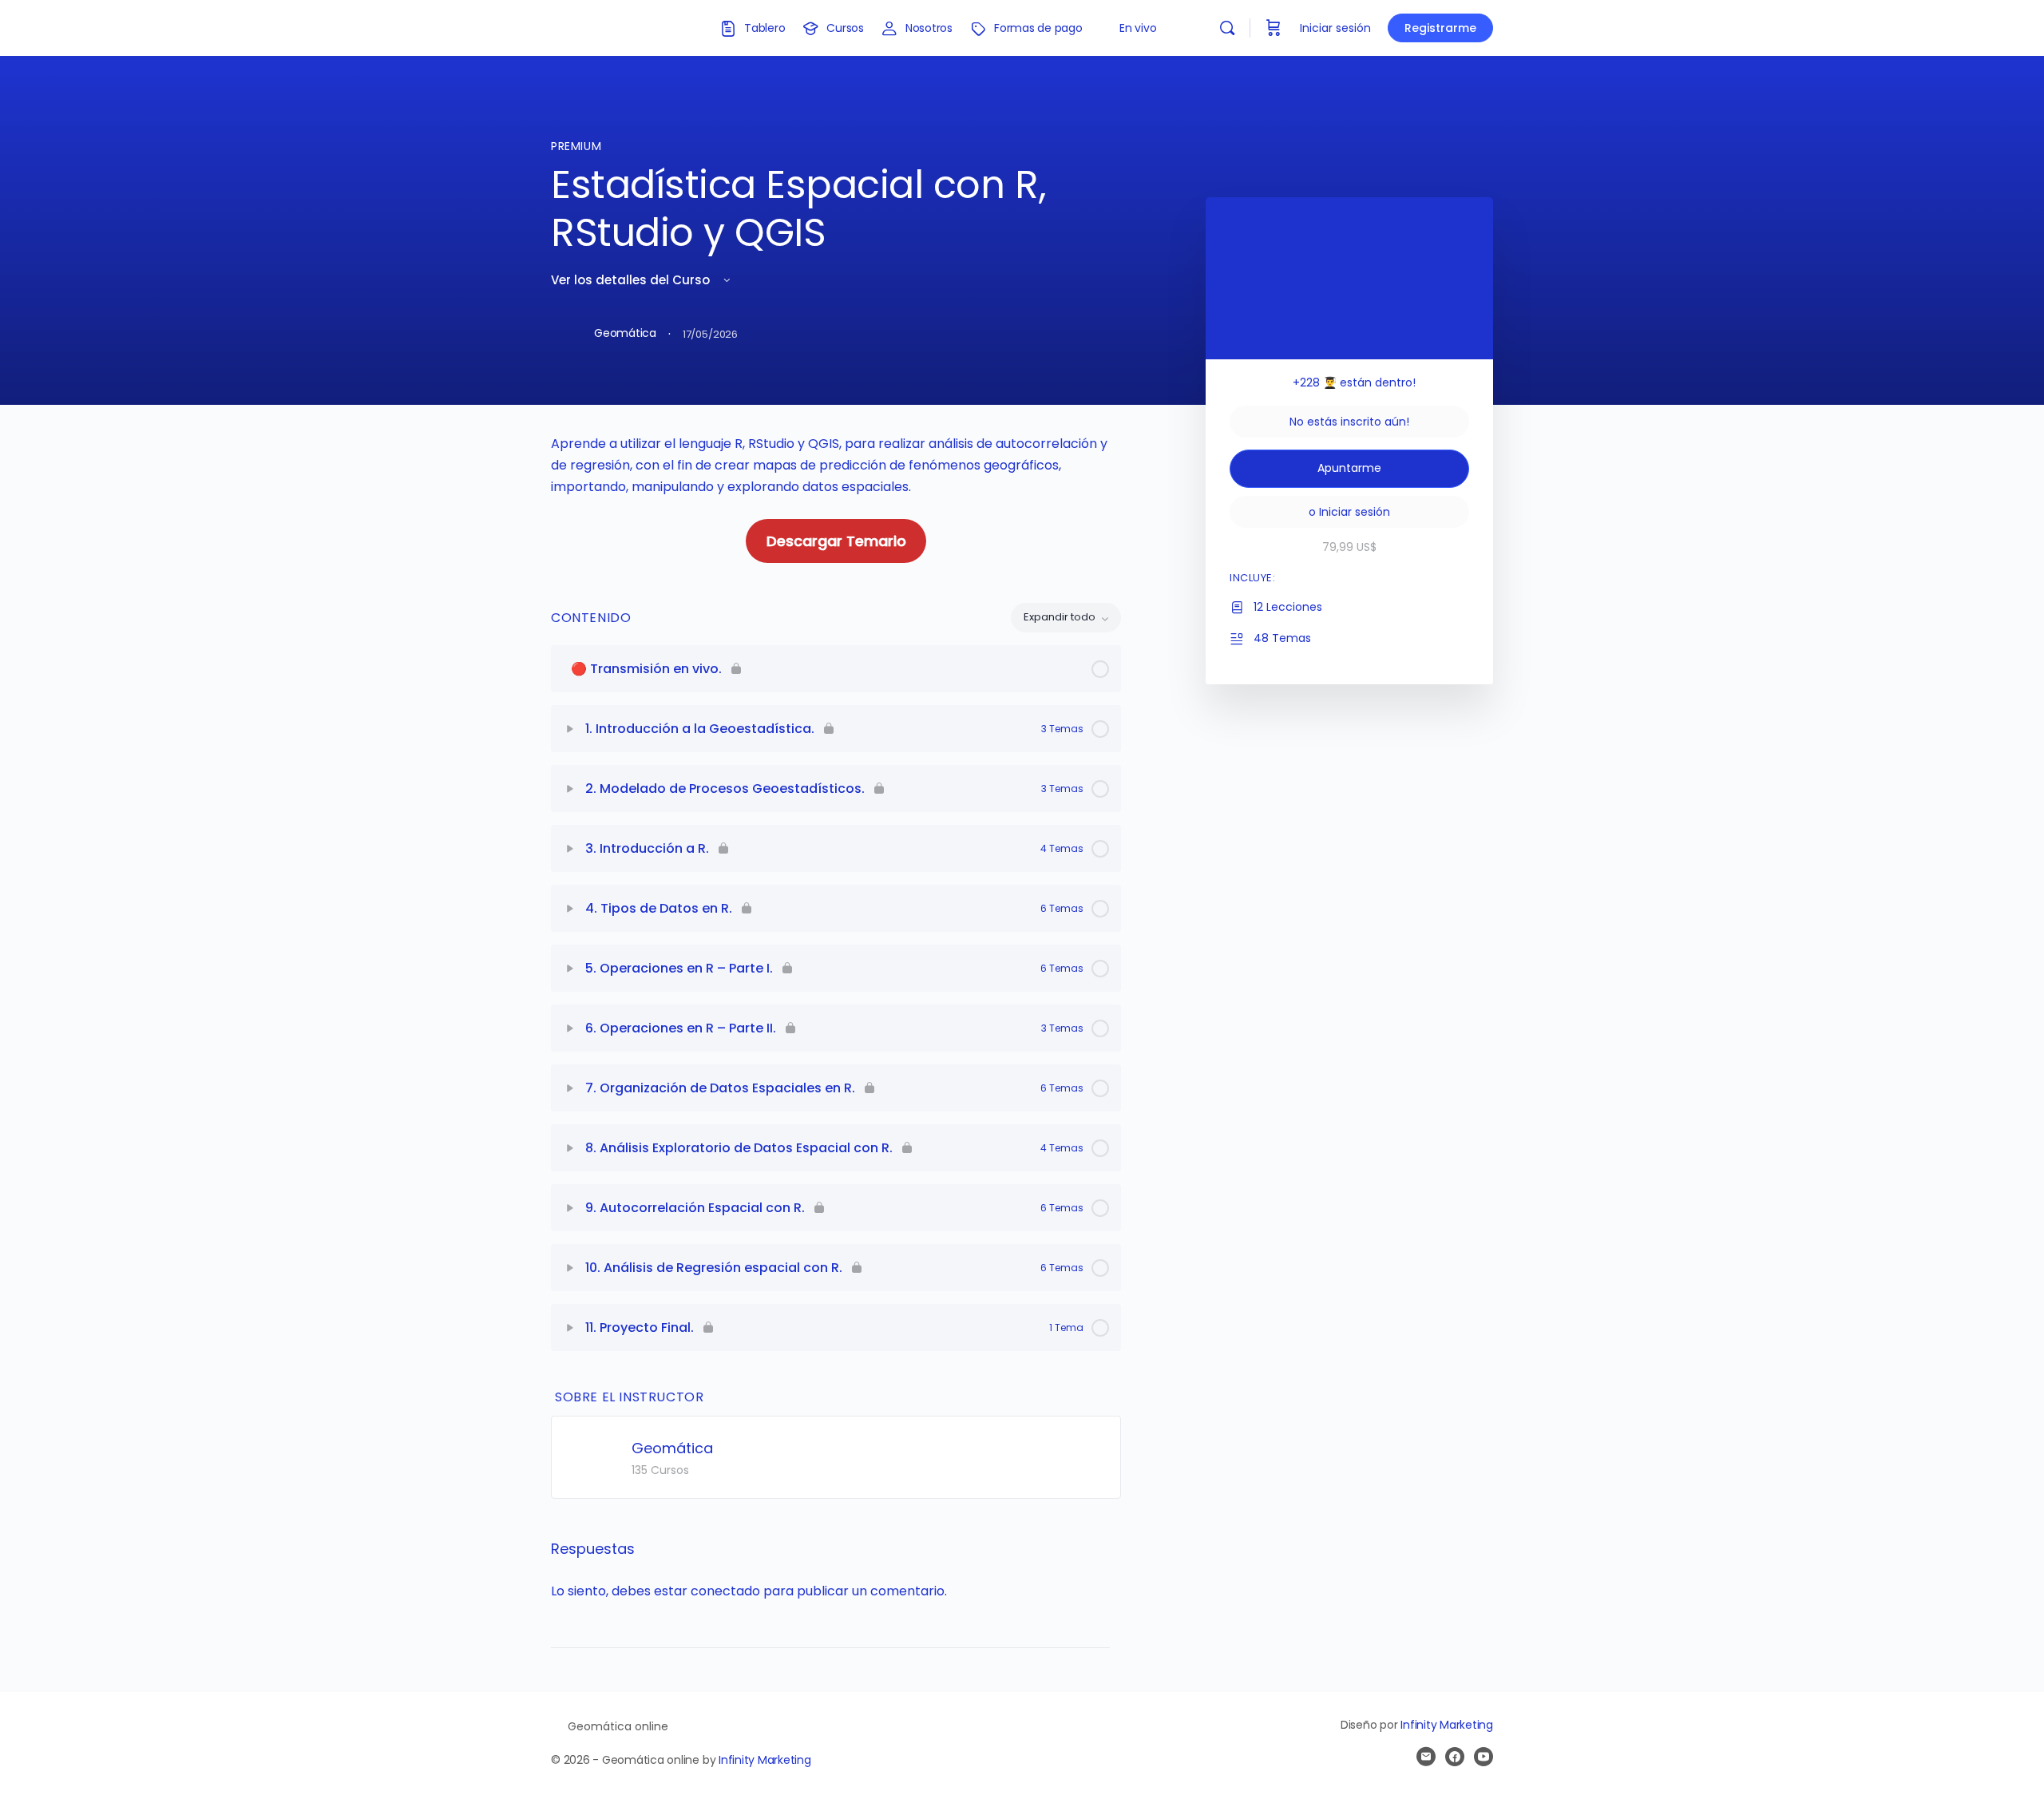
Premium (576, 146)
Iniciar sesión (1335, 28)
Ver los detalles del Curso (632, 280)
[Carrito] (1274, 28)
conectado (725, 1591)
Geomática (672, 1448)
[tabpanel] (836, 498)
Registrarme (1440, 28)
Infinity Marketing (765, 1760)
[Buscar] (1227, 28)
